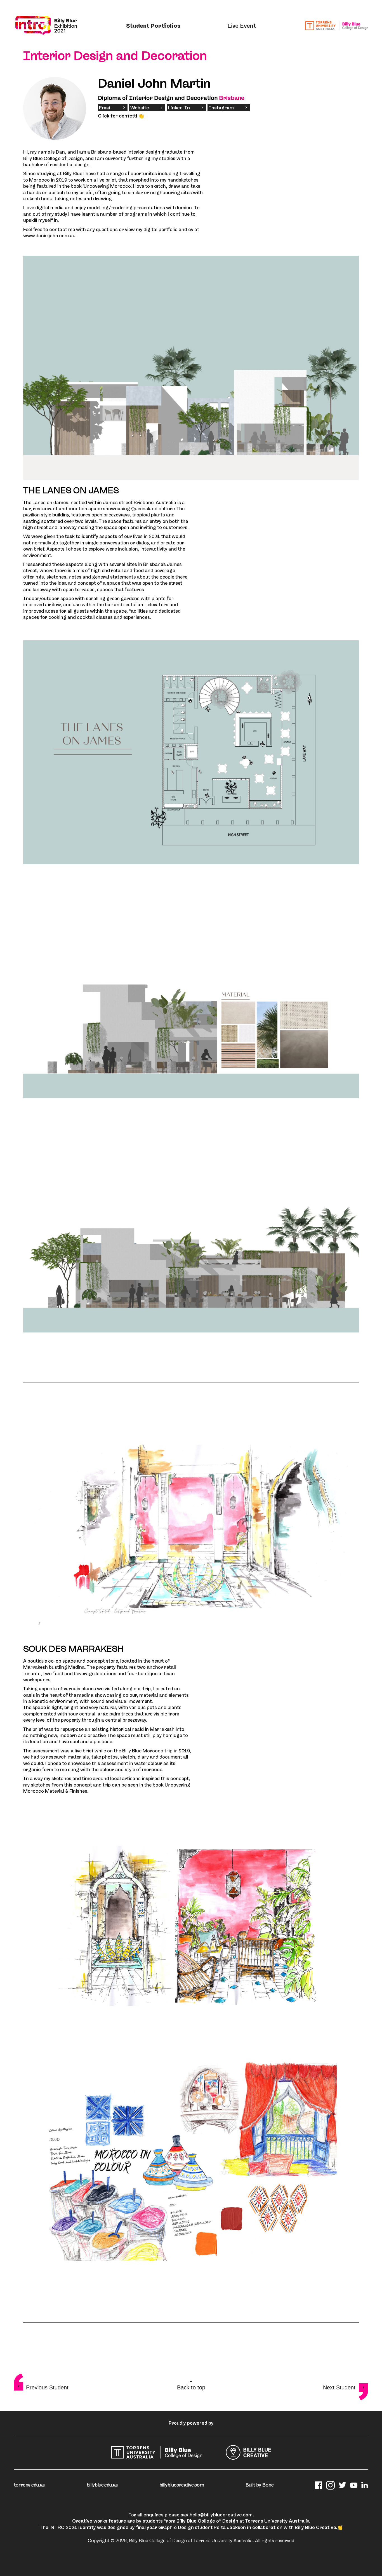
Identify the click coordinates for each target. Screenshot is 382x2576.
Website (140, 108)
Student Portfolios (153, 26)
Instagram (221, 108)
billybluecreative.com (182, 2485)
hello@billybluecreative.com (221, 2515)
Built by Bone (260, 2485)
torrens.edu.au (30, 2485)
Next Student (339, 2387)
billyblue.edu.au (102, 2485)
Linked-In (179, 108)
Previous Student (47, 2387)
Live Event (242, 26)
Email (105, 108)
